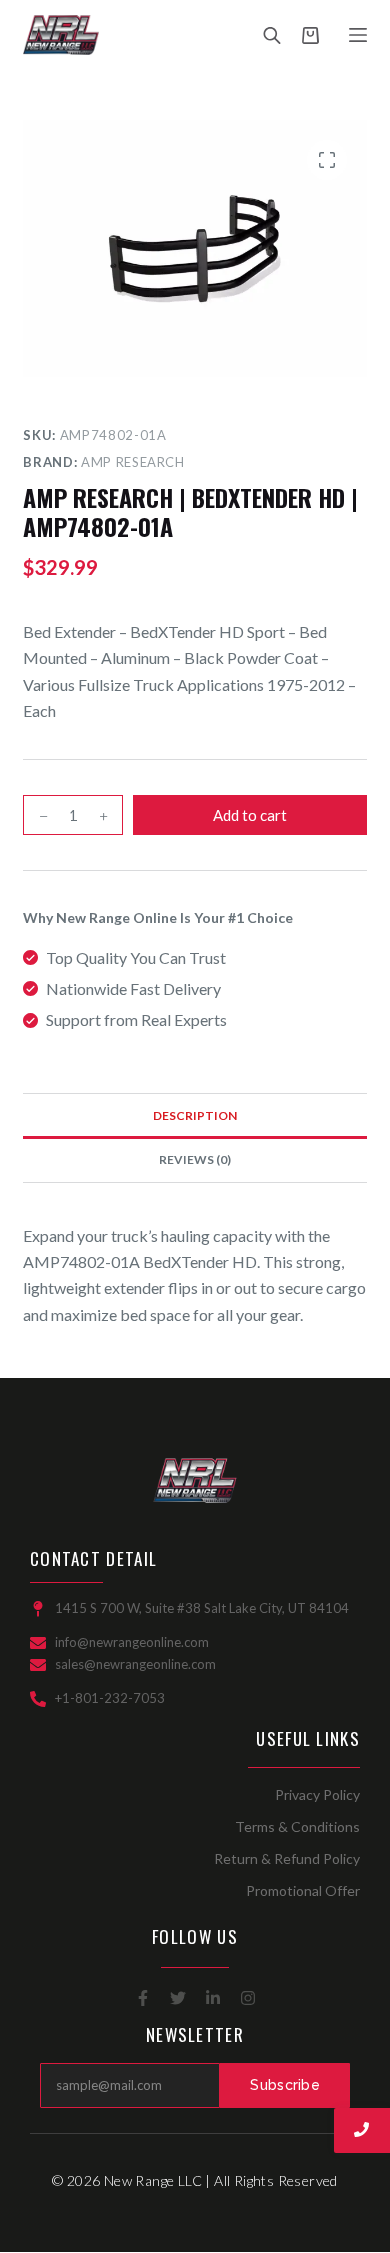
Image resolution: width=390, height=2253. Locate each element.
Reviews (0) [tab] (195, 1159)
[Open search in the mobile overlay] (272, 35)
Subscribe (285, 2085)
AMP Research (133, 462)
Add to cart (250, 815)
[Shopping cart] (310, 35)
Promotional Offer (303, 1890)
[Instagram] (248, 1998)
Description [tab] (195, 1115)
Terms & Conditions (297, 1826)
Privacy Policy (317, 1794)
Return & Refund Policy (287, 1858)
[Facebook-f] (143, 1998)
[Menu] (358, 35)
